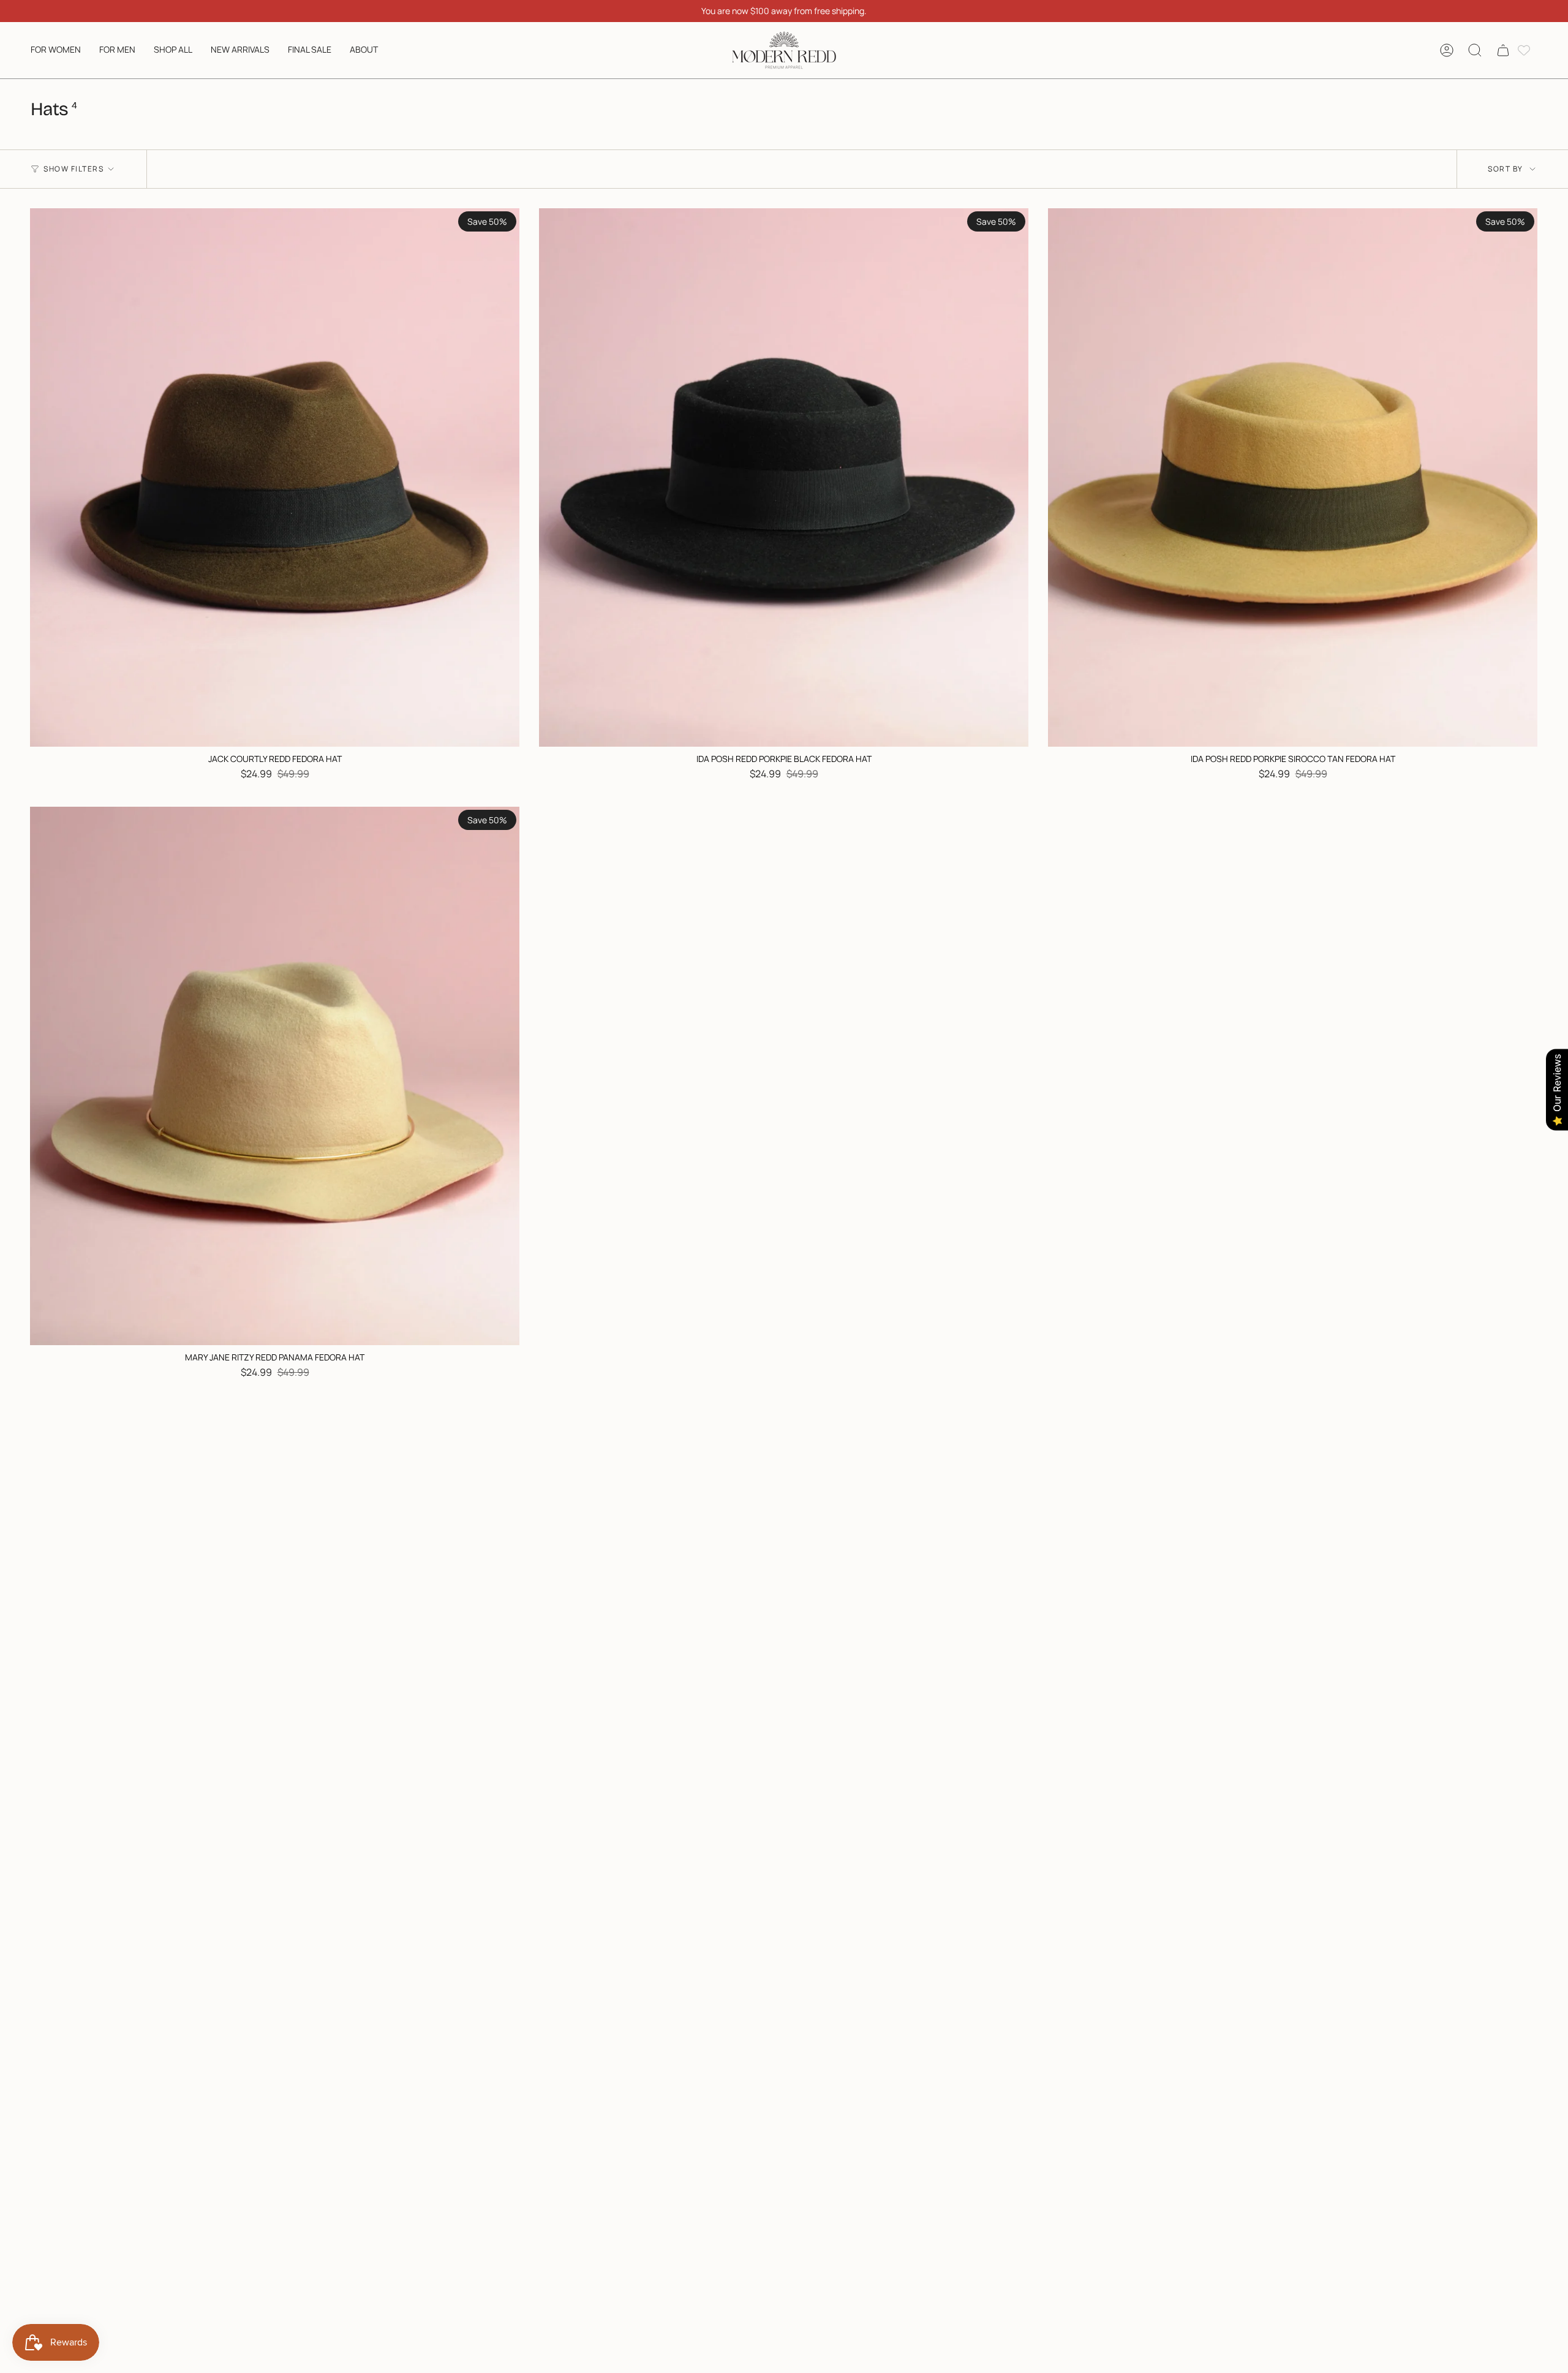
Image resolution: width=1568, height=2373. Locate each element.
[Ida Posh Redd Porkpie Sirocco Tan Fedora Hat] (1293, 477)
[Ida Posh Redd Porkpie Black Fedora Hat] (784, 477)
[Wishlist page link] (1524, 50)
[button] (56, 50)
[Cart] (1503, 50)
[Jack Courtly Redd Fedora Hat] (275, 477)
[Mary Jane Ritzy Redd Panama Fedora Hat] (275, 1076)
